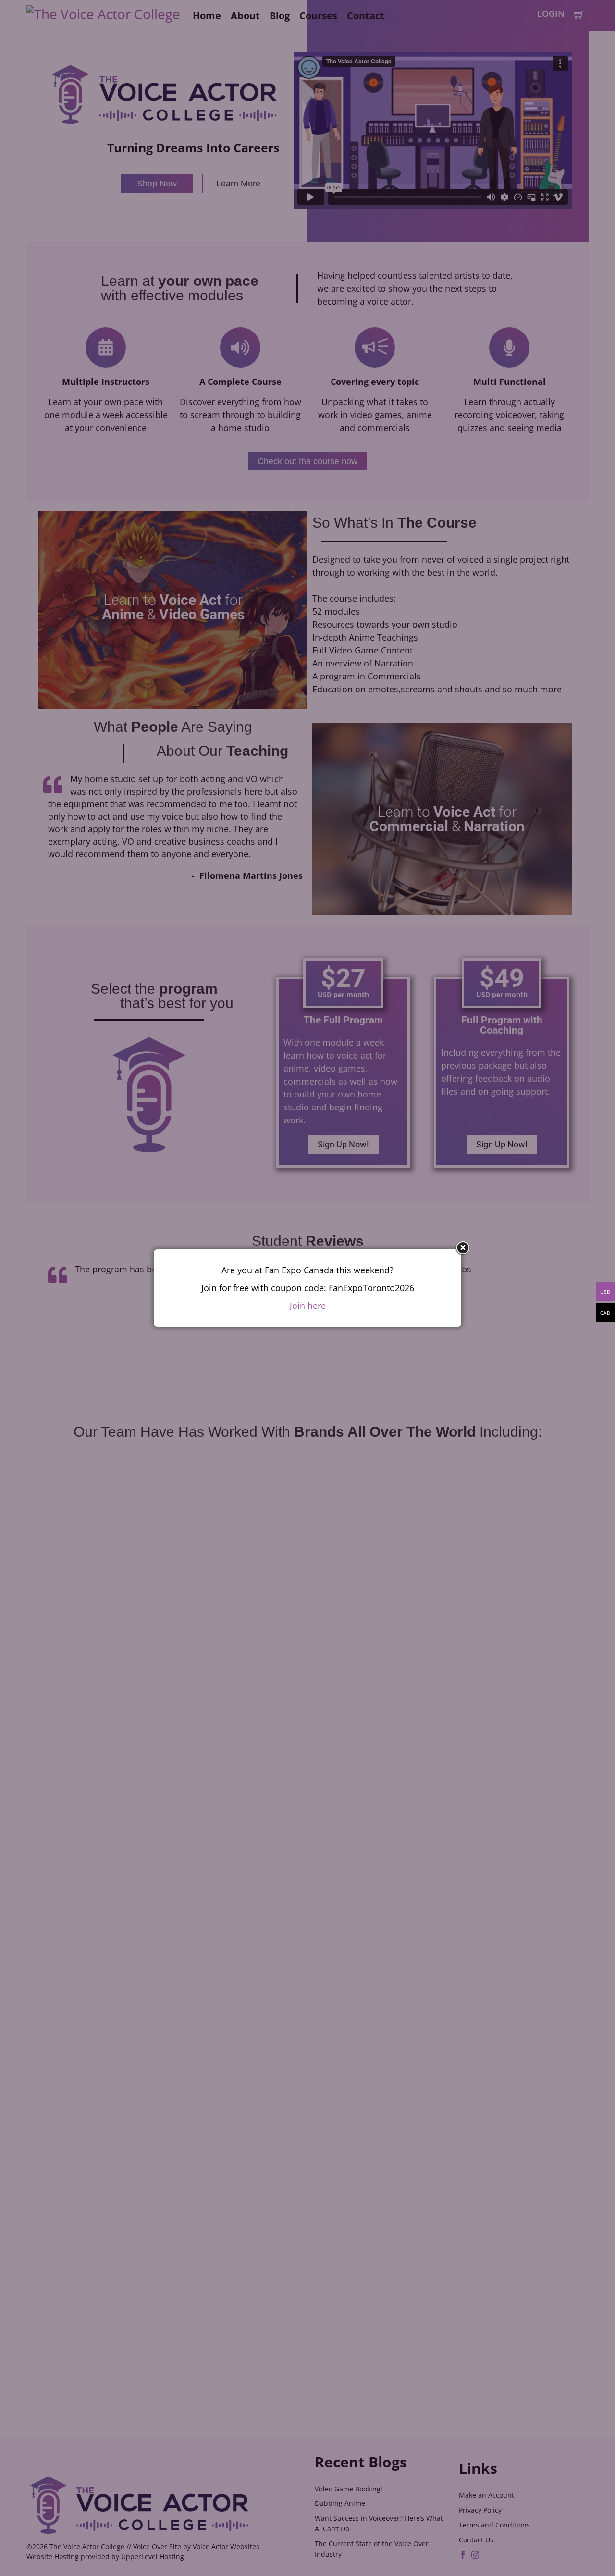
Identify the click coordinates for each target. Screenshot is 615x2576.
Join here (308, 1306)
